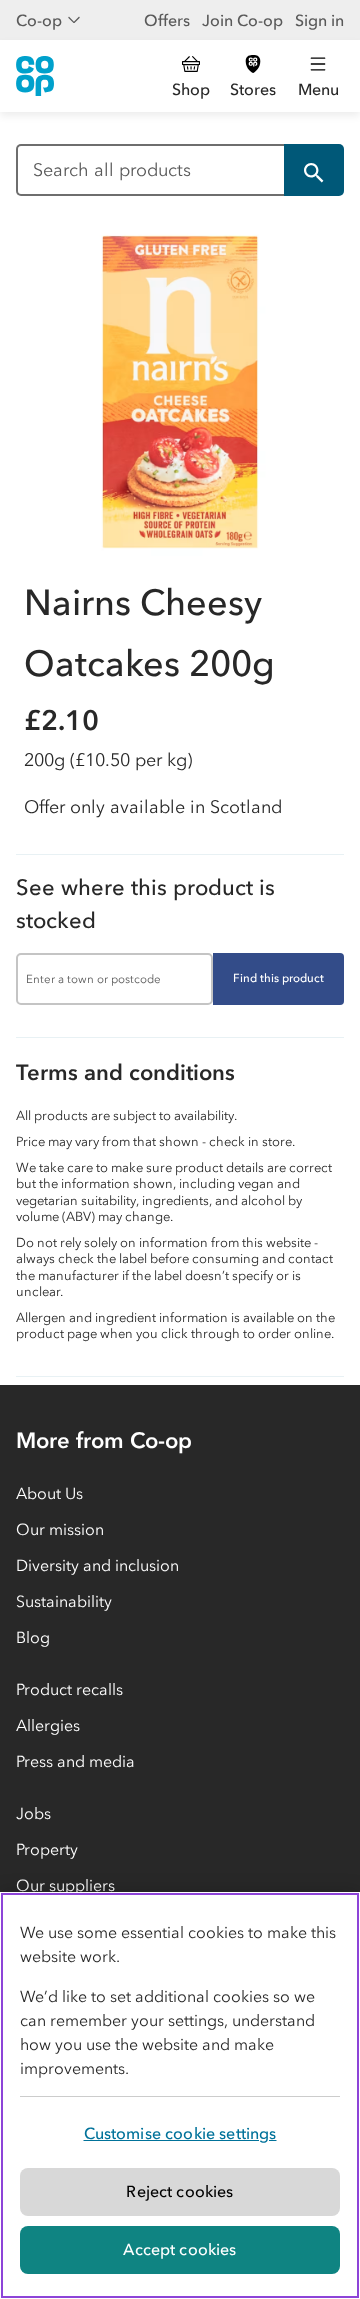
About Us (49, 1493)
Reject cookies (179, 2191)
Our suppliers (65, 1885)
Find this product (278, 978)
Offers (167, 20)
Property (47, 1849)
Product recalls (69, 1689)
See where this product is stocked (145, 904)
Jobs (33, 1813)
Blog (33, 1637)
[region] (180, 2095)
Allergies (48, 1725)
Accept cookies (179, 2249)
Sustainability (64, 1601)
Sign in (319, 20)
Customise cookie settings (180, 2133)
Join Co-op (242, 20)
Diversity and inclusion (97, 1565)
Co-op (39, 20)
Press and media (75, 1761)
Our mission (60, 1529)
